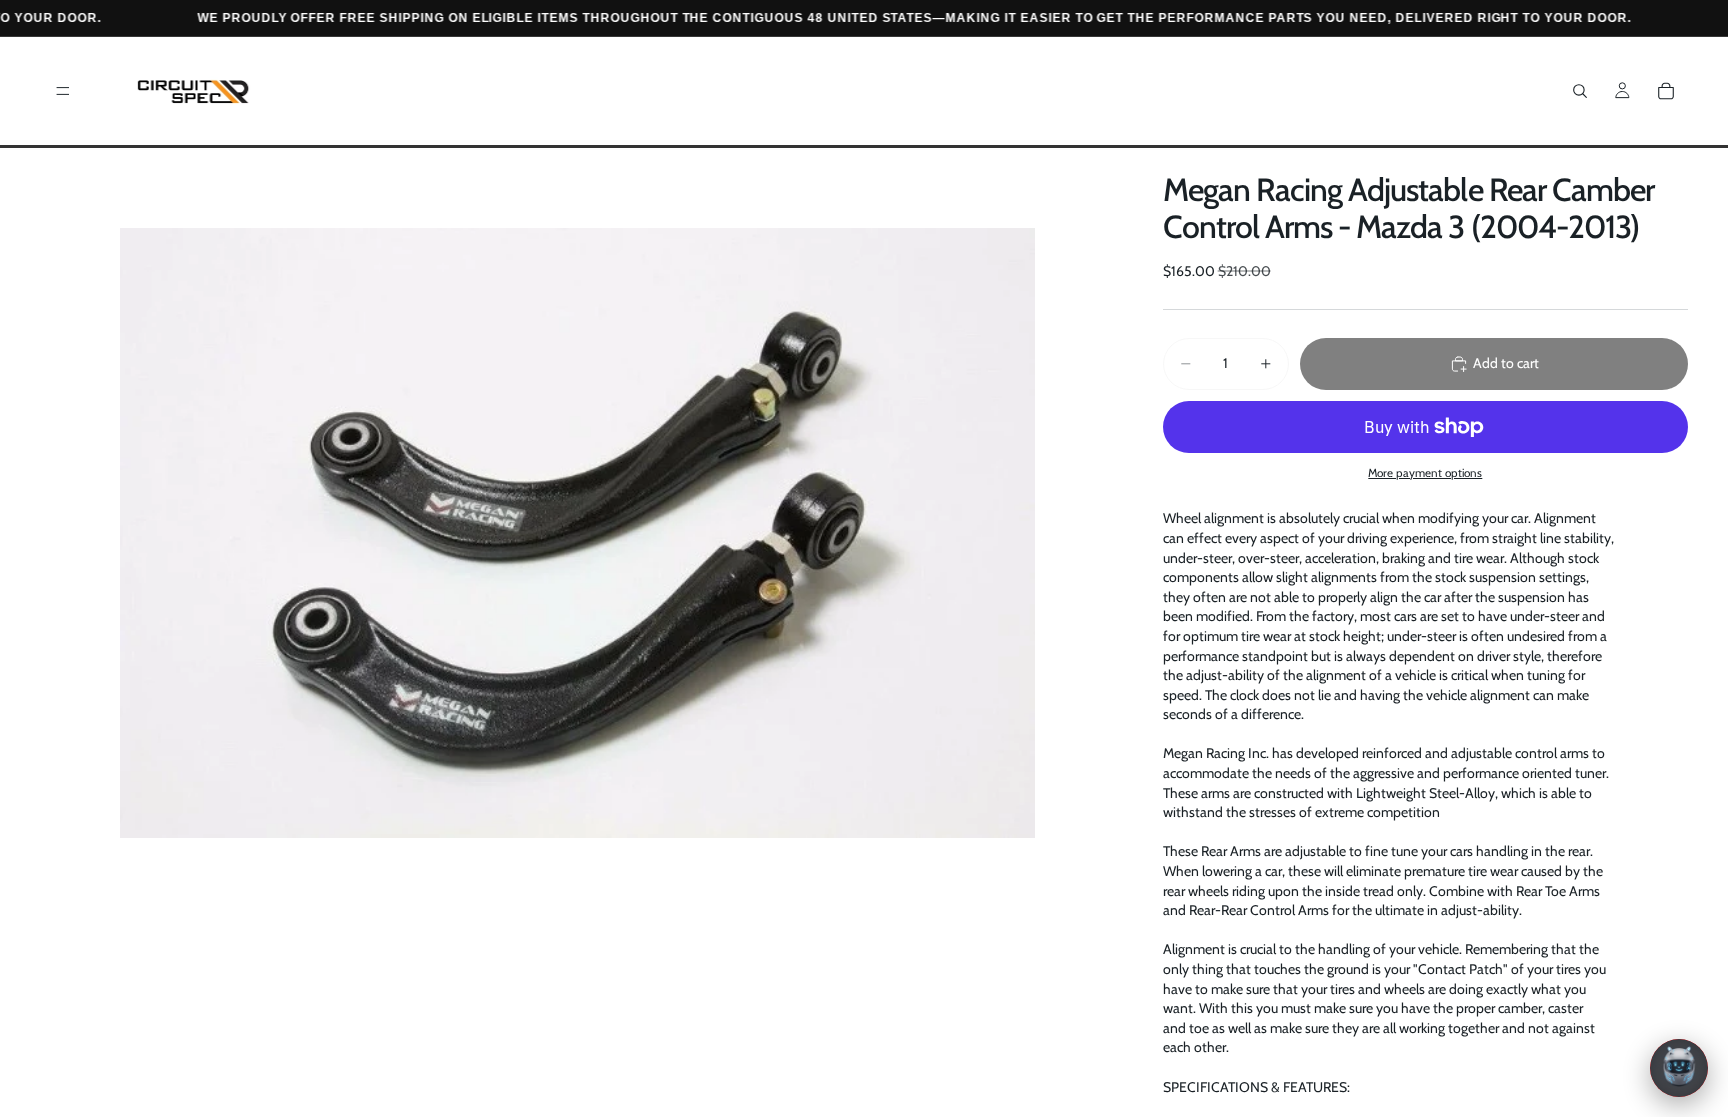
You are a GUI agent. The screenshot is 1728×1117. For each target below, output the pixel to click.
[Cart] (1666, 91)
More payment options (1425, 473)
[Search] (1580, 91)
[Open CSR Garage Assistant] (1679, 1068)
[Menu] (63, 91)
